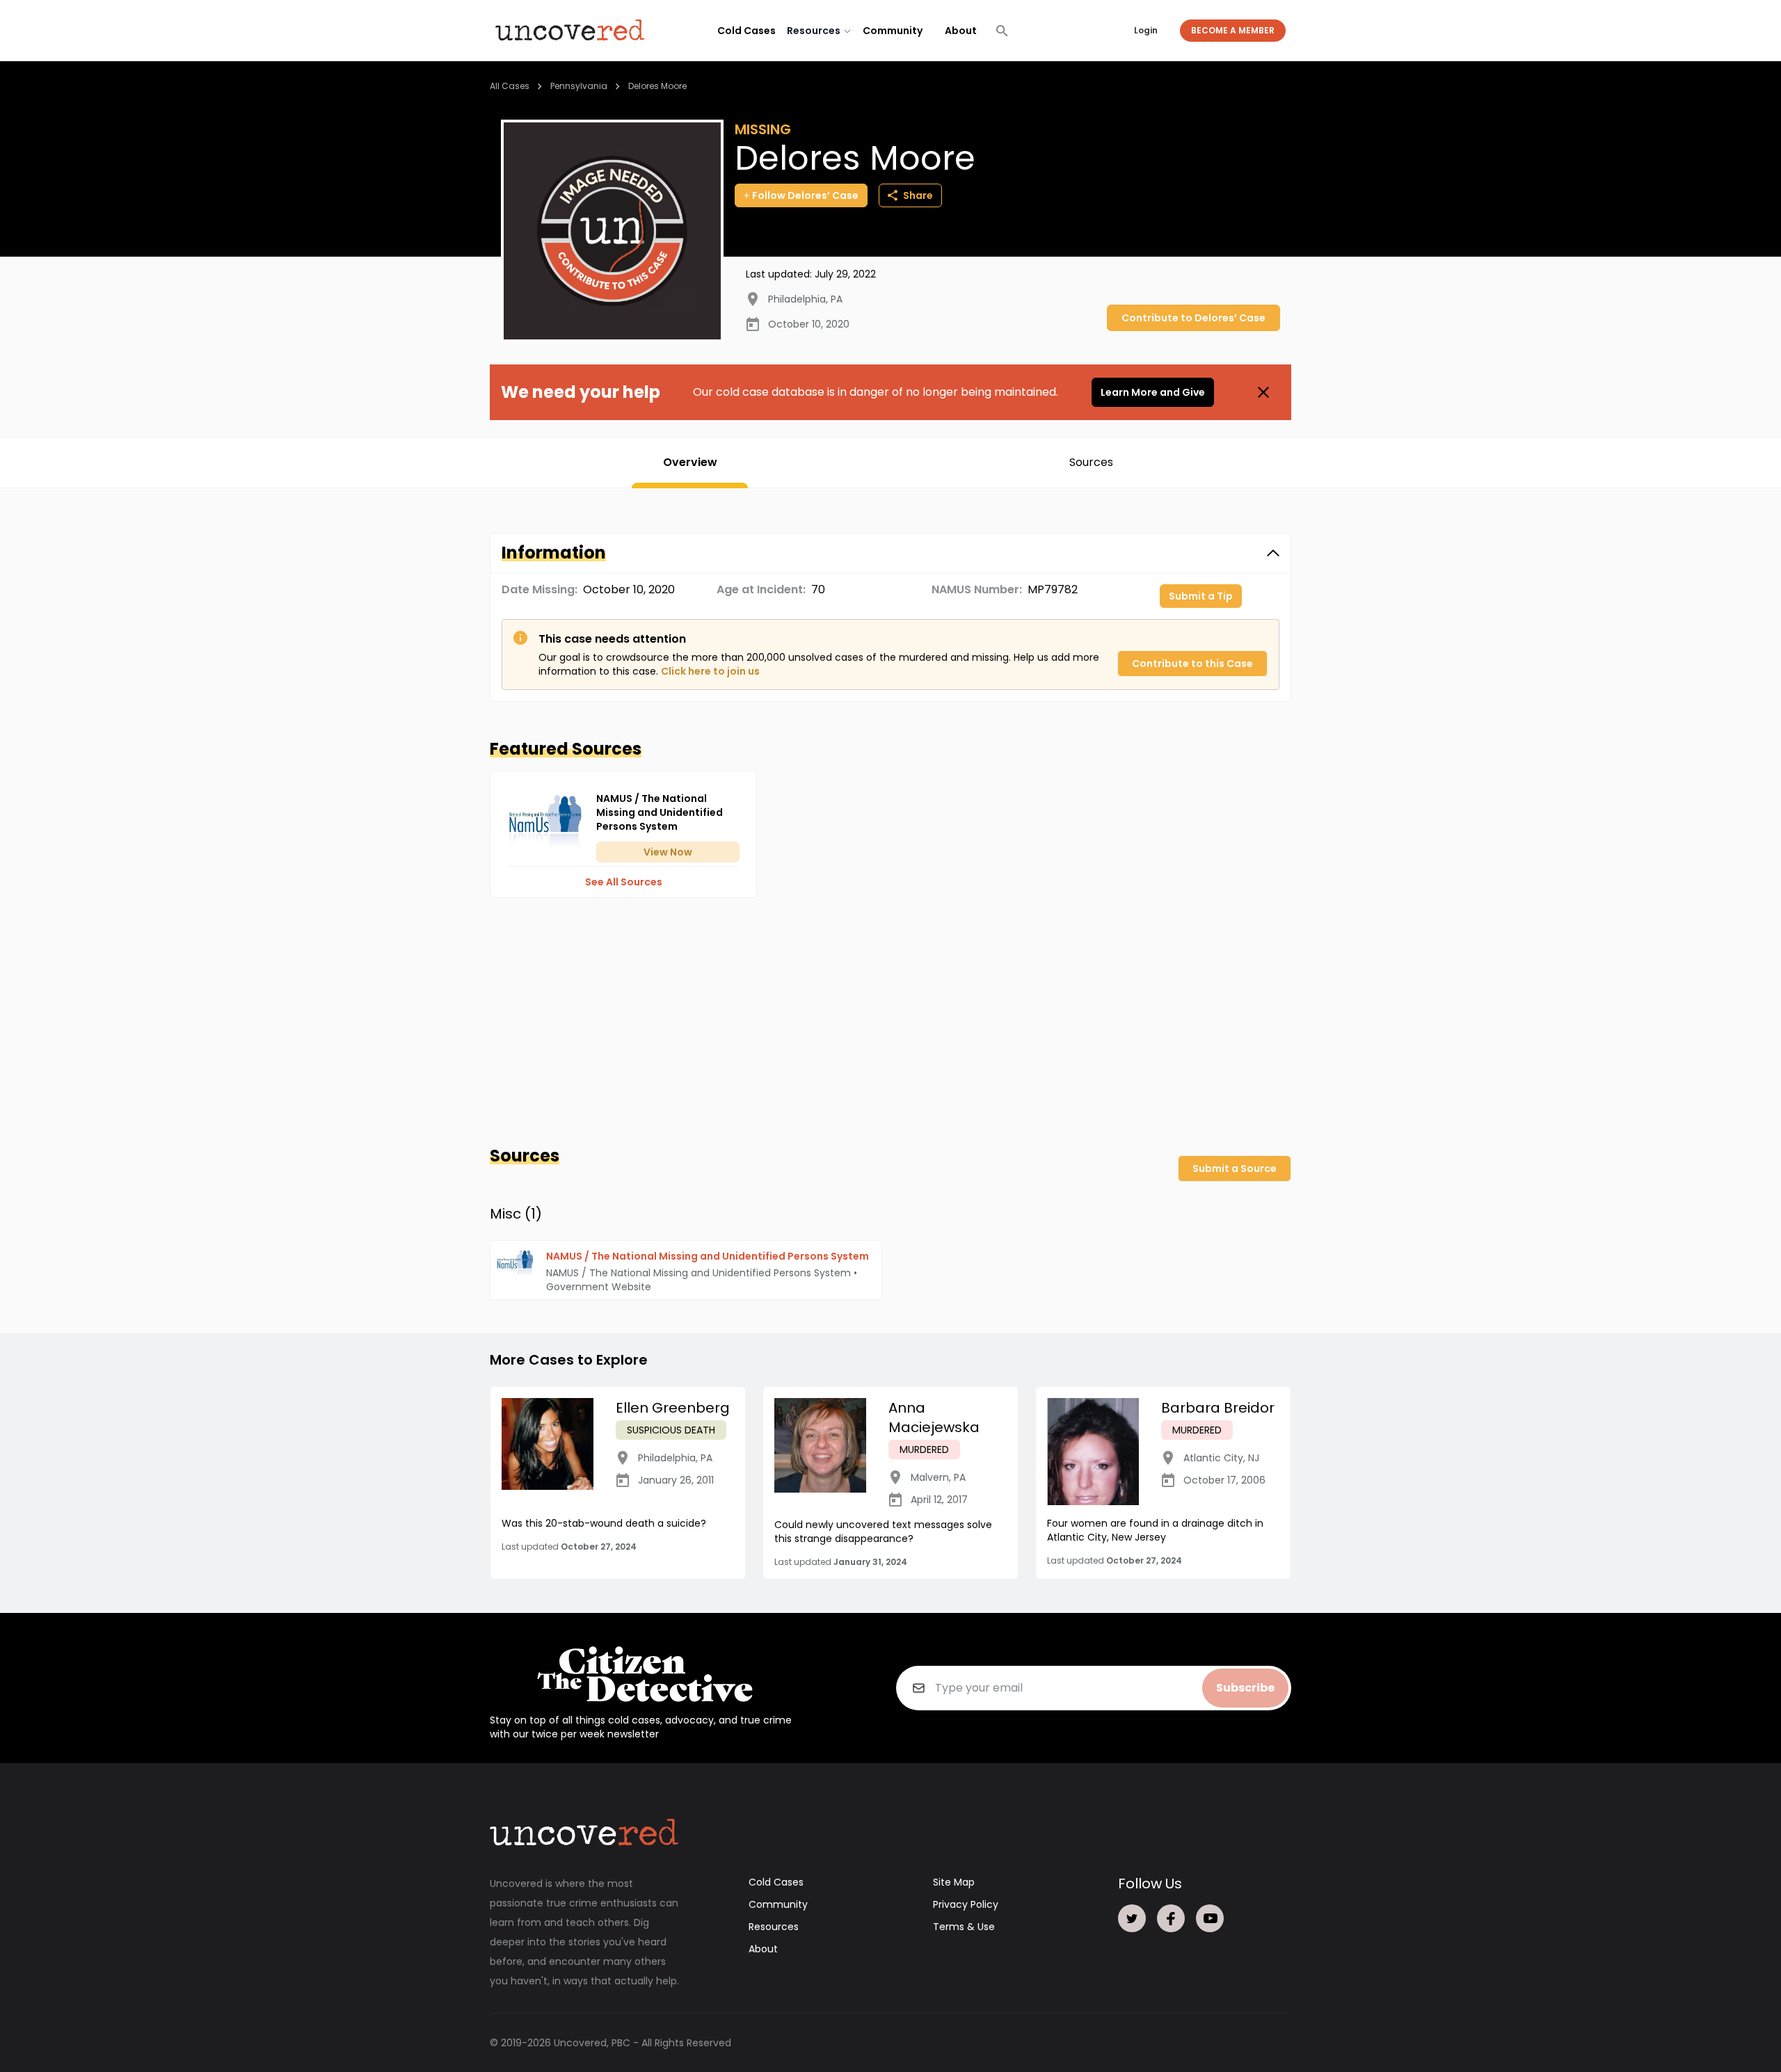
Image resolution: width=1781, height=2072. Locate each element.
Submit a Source (1235, 1168)
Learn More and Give (1153, 392)
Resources (774, 1927)
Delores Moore (657, 86)
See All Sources (624, 882)
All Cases (510, 86)
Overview (690, 462)
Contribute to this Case (1192, 664)
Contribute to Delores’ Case (1193, 318)
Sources (1091, 462)
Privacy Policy (966, 1904)
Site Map (954, 1882)
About (961, 31)
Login (1146, 30)
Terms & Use (964, 1927)
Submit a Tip (1201, 596)
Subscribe (1245, 1688)
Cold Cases (746, 31)
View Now (668, 852)
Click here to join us (710, 671)
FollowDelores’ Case (805, 195)
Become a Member (1233, 30)
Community (893, 31)
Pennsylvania (579, 86)
